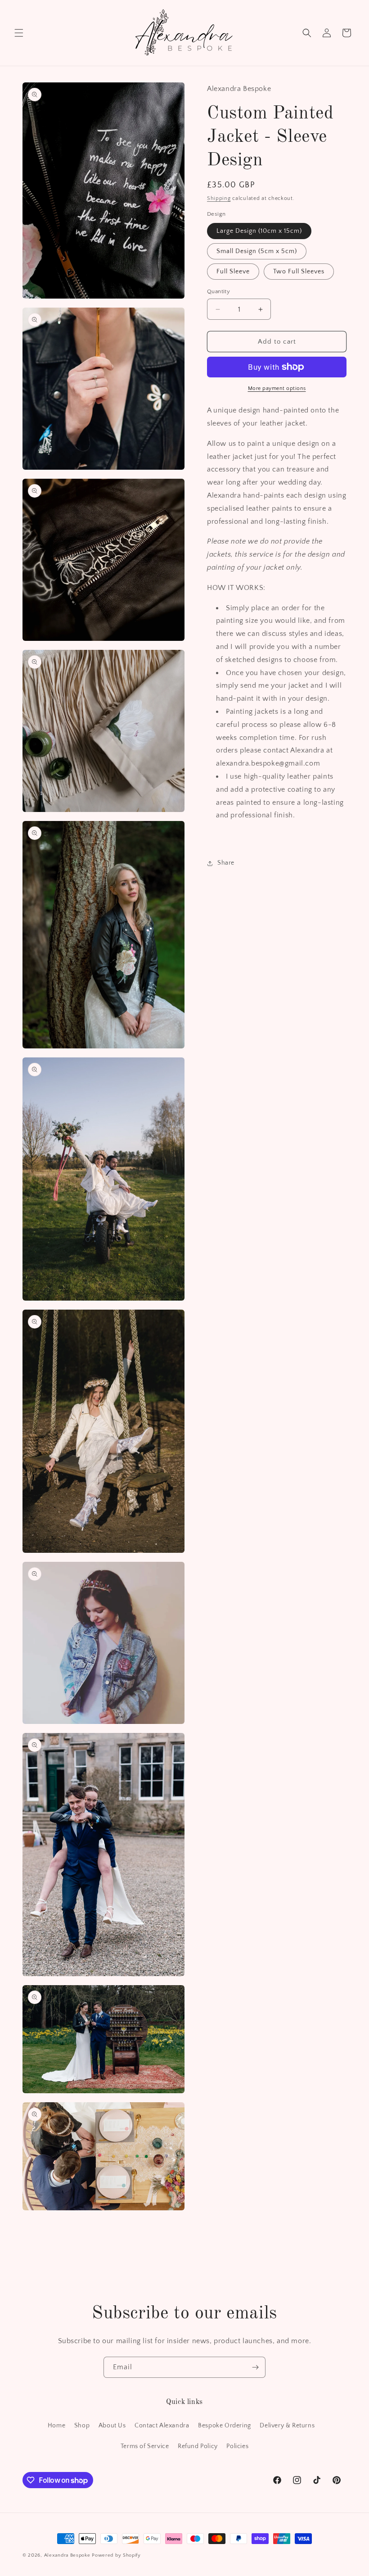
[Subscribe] (255, 2367)
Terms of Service (145, 2446)
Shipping (219, 198)
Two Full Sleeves (299, 272)
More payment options (277, 388)
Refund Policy (198, 2446)
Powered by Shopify (116, 2555)
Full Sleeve (233, 272)
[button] (19, 33)
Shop (82, 2426)
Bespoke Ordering (225, 2426)
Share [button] (226, 863)
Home (56, 2426)
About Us (112, 2426)
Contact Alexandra (162, 2426)
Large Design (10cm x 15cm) (259, 231)
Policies (237, 2446)
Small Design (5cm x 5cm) (257, 251)
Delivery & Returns (287, 2426)
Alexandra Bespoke (67, 2555)
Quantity (218, 291)
